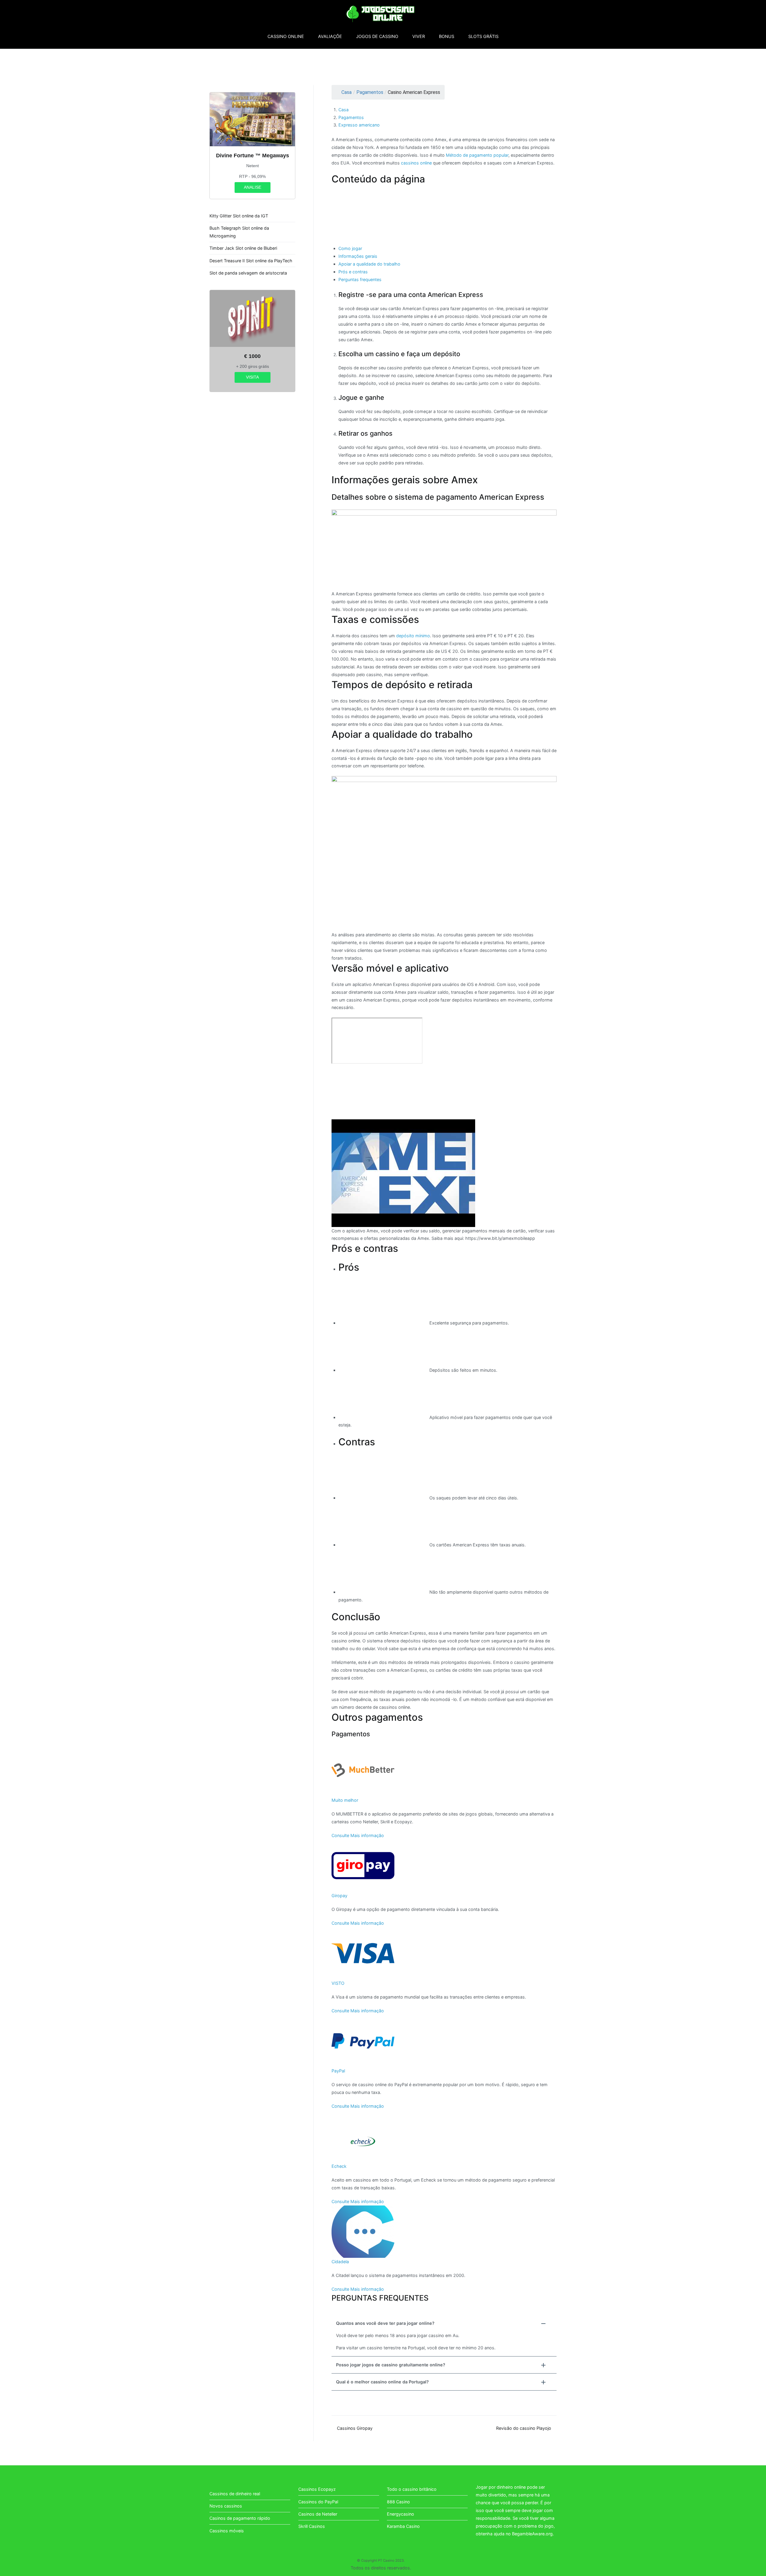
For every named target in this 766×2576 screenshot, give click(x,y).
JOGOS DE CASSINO (377, 36)
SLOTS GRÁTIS (483, 36)
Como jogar (350, 248)
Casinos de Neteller (318, 2514)
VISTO (338, 1983)
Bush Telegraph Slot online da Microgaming (239, 232)
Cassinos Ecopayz (317, 2489)
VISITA (252, 377)
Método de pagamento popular (477, 155)
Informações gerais (358, 256)
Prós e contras (353, 272)
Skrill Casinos (312, 2526)
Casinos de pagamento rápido (240, 2518)
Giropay (339, 1896)
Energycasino (401, 2514)
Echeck (339, 2166)
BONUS (447, 36)
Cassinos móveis (227, 2531)
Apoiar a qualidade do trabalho (369, 264)
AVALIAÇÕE (330, 36)
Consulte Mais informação (358, 1835)
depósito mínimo (413, 636)
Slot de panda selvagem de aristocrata (248, 273)
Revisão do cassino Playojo (524, 2428)
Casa (346, 92)
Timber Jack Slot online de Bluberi (243, 248)
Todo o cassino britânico (412, 2489)
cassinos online (416, 163)
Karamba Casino (403, 2526)
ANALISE (253, 187)
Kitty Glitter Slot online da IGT (239, 216)
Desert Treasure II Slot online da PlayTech (251, 261)
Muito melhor (345, 1800)
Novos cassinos (226, 2506)
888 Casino (398, 2502)
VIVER (419, 36)
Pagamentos (370, 92)
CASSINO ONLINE (286, 36)
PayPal (338, 2071)
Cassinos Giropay (355, 2428)
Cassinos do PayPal (318, 2502)
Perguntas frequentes (360, 279)
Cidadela (340, 2262)
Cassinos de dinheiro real (235, 2494)
